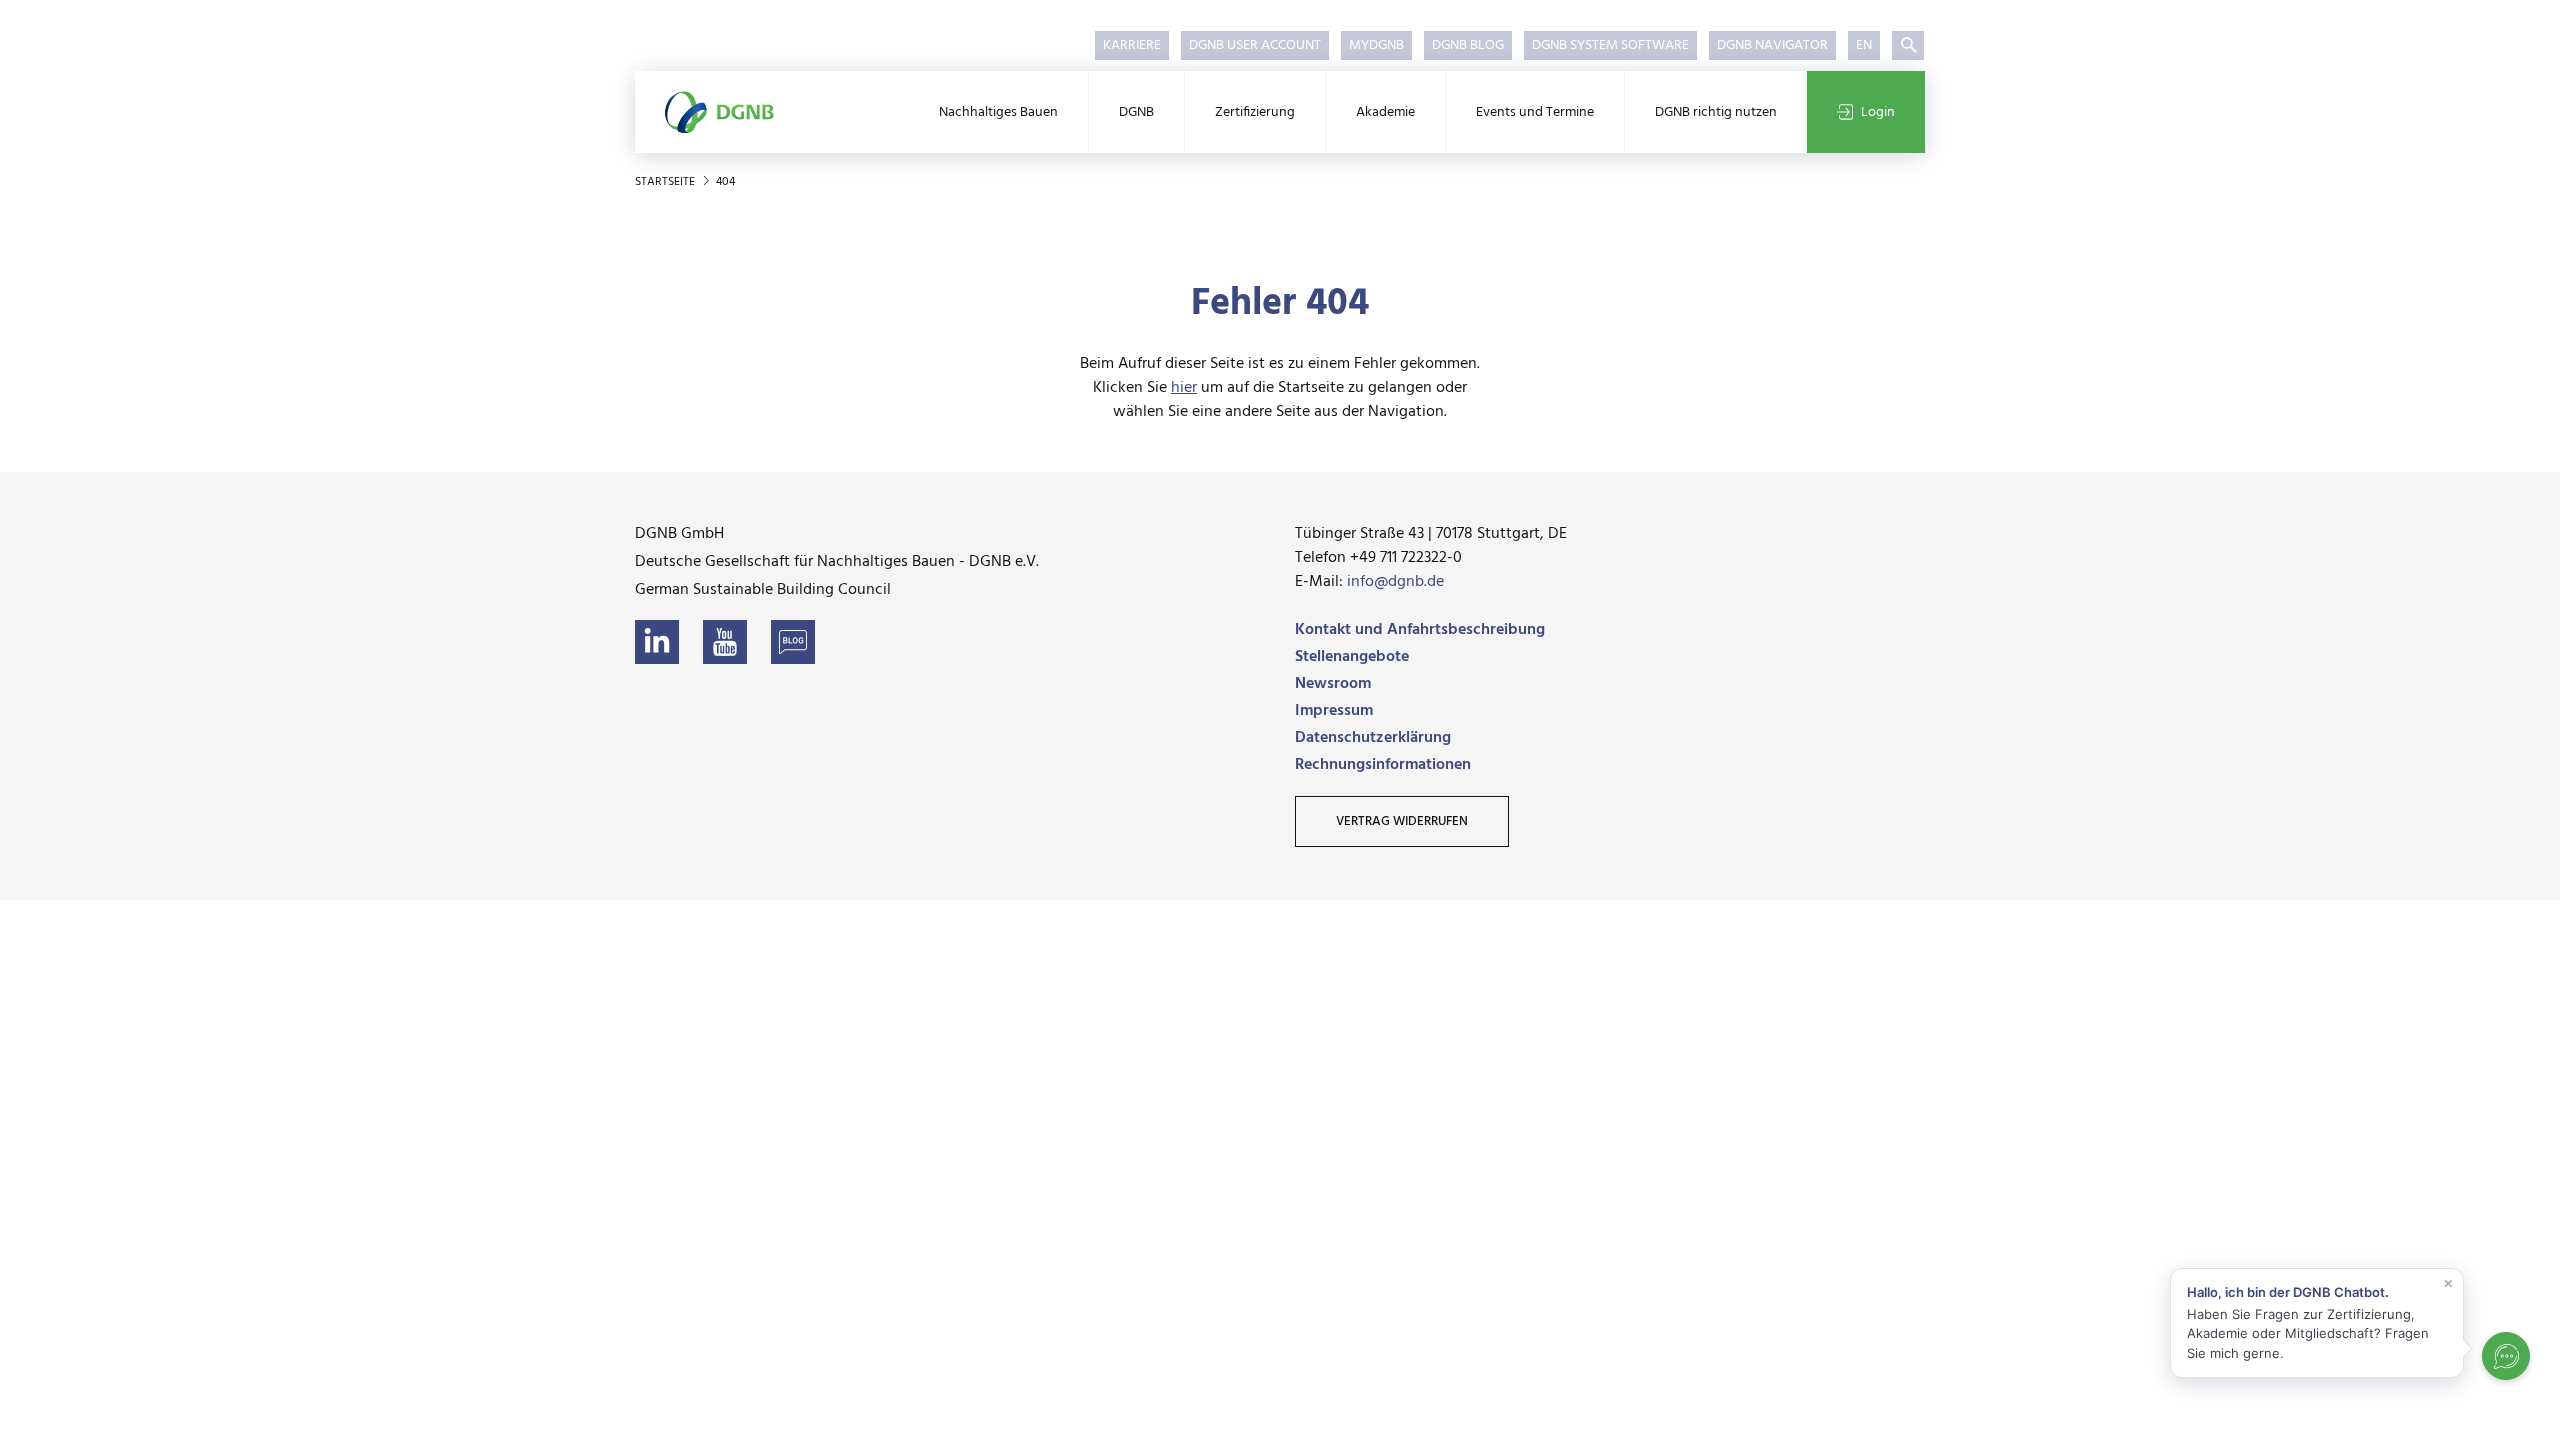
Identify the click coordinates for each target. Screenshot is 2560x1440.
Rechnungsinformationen (1383, 765)
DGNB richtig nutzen (1716, 112)
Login (1878, 112)
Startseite (666, 182)
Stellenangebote (1352, 657)
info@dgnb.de (1395, 582)
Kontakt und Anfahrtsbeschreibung (1420, 630)
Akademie (1385, 112)
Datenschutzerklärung (1373, 738)
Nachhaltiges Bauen (998, 112)
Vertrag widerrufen (1402, 821)
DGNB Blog (1468, 45)
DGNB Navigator (1772, 45)
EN (1864, 45)
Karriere (1132, 45)
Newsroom (1333, 684)
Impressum (1334, 711)
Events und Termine (1535, 112)
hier (1184, 388)
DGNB (1136, 112)
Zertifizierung (1255, 112)
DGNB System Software (1610, 45)
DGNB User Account (1255, 45)
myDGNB (1376, 45)
